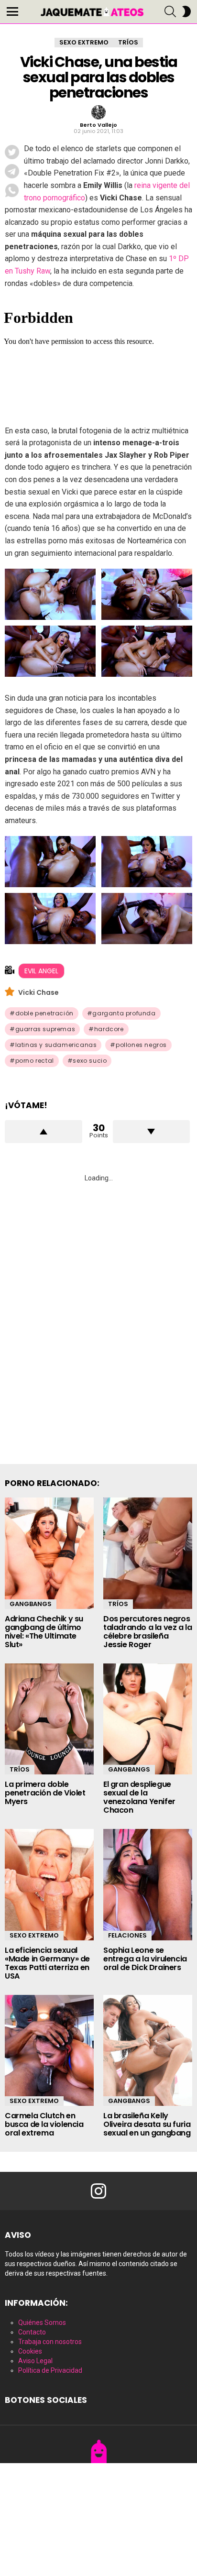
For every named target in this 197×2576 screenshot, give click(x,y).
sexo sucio (90, 1061)
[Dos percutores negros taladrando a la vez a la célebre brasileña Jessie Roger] (148, 1553)
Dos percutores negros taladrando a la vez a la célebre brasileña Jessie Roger (148, 1632)
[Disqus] (98, 1312)
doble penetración (44, 1013)
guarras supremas (45, 1029)
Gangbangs (31, 1604)
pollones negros (141, 1045)
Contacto (32, 2332)
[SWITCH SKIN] (186, 11)
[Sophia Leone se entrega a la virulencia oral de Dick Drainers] (148, 1885)
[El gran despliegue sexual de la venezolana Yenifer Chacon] (148, 1719)
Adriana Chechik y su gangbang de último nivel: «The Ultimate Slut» (44, 1632)
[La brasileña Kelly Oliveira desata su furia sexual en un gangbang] (148, 2051)
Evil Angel (41, 971)
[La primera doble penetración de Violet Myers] (49, 1719)
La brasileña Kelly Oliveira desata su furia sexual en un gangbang (147, 2124)
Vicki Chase (38, 992)
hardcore (109, 1029)
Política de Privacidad (50, 2370)
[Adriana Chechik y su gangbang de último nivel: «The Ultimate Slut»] (49, 1553)
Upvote (44, 1132)
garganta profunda (124, 1013)
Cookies (30, 2351)
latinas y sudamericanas (56, 1045)
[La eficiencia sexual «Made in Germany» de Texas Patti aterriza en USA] (49, 1885)
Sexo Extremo (34, 1935)
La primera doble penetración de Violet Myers (45, 1793)
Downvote (152, 1132)
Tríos (118, 1604)
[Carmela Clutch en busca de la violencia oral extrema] (49, 2051)
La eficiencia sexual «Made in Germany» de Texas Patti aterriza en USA (47, 1963)
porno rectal (35, 1061)
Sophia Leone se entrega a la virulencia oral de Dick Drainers (145, 1959)
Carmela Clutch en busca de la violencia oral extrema (44, 2124)
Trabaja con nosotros (50, 2342)
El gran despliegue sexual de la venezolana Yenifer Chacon (139, 1797)
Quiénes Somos (42, 2323)
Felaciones (127, 1935)
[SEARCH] (170, 11)
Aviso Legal (35, 2361)
